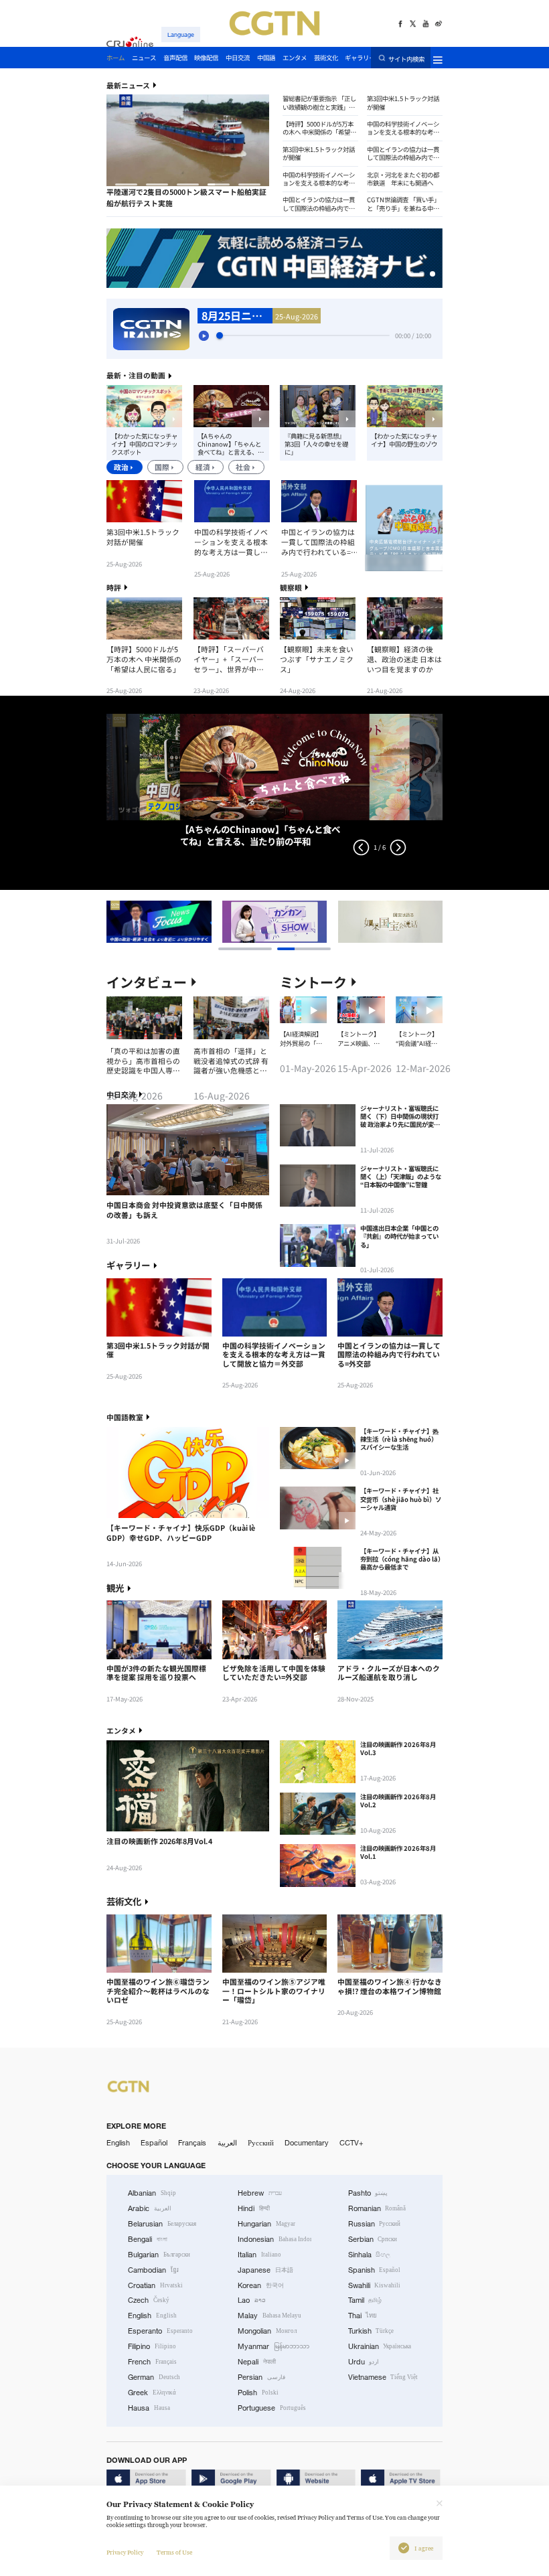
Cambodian (153, 2270)
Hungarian (266, 2224)
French (152, 2362)
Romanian (377, 2208)
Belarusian (162, 2224)
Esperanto (160, 2331)
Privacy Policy (125, 2553)
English (118, 2143)
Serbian (373, 2239)
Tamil (365, 2300)
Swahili (375, 2285)
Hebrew (260, 2193)
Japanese (265, 2270)
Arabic (150, 2208)
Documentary (307, 2143)
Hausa (149, 2408)
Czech (149, 2300)
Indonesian (274, 2239)
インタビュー (147, 982)
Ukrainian (380, 2346)
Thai (363, 2316)
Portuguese (272, 2408)
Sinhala (370, 2255)
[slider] (220, 335)
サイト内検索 (406, 58)
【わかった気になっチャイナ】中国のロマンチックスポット (144, 444)
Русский (261, 2143)
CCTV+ (351, 2143)
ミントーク (313, 982)
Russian (375, 2224)
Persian (261, 2377)
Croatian (155, 2285)
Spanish (375, 2270)
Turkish (371, 2331)
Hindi (254, 2208)
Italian (259, 2255)
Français (192, 2143)
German (154, 2377)
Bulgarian (159, 2255)
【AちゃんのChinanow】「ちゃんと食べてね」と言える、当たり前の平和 (231, 444)
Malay (269, 2316)
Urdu (364, 2362)
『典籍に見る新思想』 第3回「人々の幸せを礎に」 (316, 444)
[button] (126, 184)
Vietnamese (383, 2377)
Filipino (152, 2346)
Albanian (152, 2193)
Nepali (257, 2362)
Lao (252, 2300)
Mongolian (267, 2331)
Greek (152, 2393)
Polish (258, 2393)
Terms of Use (174, 2553)
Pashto (368, 2193)
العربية (227, 2143)
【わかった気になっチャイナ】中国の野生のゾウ (404, 440)
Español (154, 2143)
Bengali (148, 2239)
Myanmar (273, 2346)
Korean (261, 2285)
